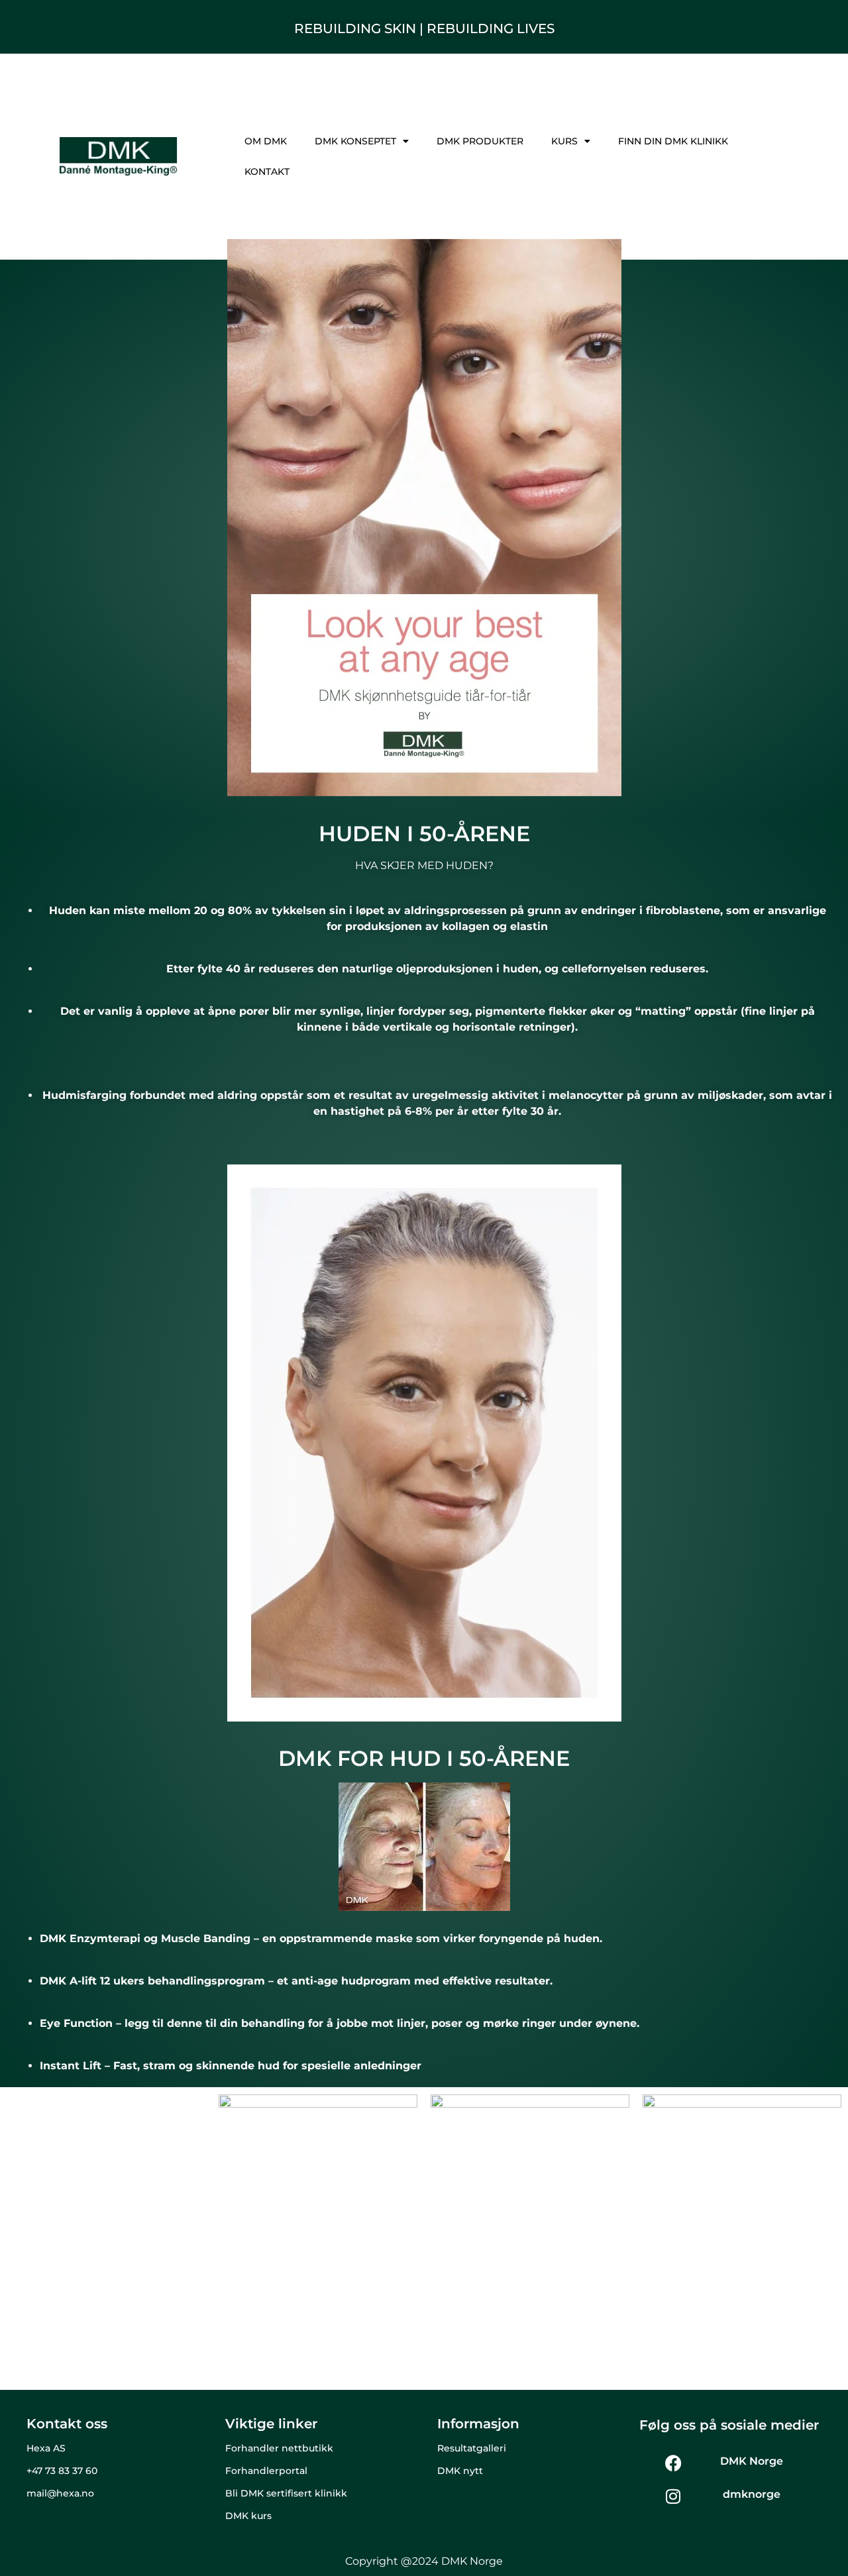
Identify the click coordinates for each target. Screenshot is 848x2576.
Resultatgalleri (472, 2448)
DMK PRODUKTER (480, 141)
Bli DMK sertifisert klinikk (286, 2493)
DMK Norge (752, 2461)
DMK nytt (460, 2471)
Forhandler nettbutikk (279, 2448)
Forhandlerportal (266, 2471)
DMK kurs (248, 2516)
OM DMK (266, 141)
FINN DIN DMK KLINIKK (673, 141)
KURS (564, 141)
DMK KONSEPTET (355, 141)
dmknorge (752, 2494)
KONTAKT (267, 172)
